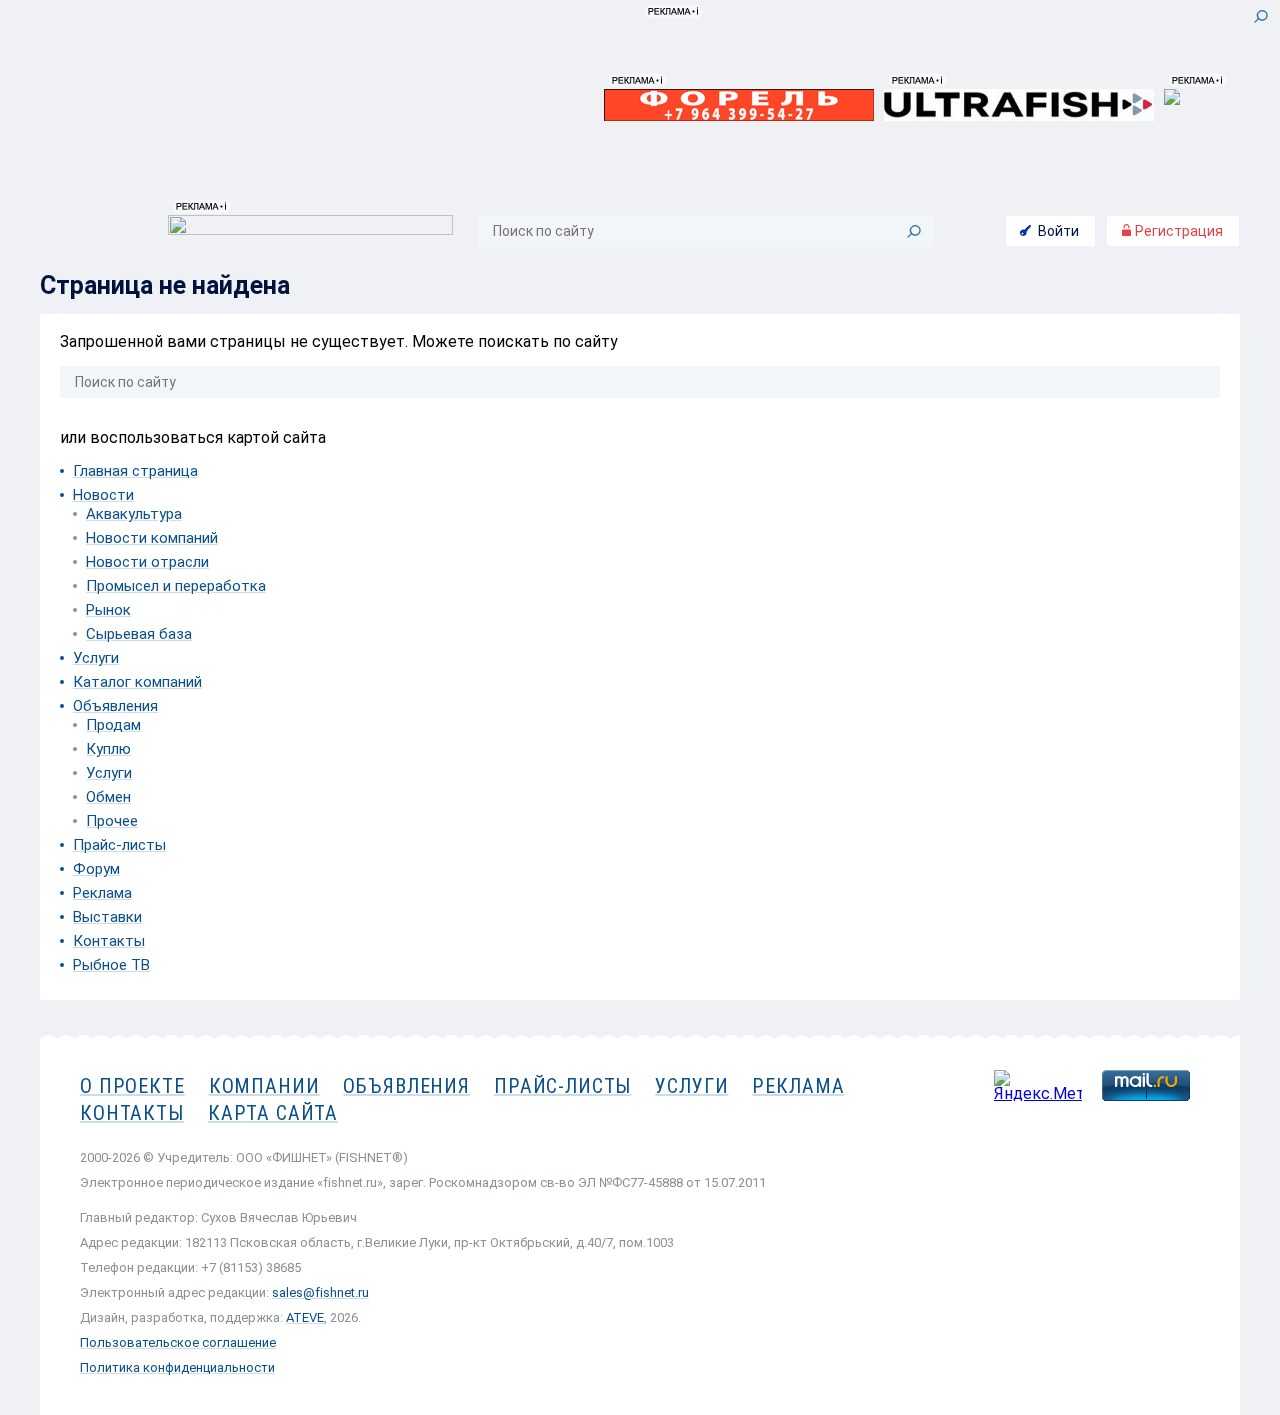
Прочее (112, 821)
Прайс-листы (119, 845)
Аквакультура (134, 514)
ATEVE (305, 1317)
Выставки (107, 917)
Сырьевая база (139, 634)
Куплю (108, 749)
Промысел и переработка (176, 586)
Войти (1058, 231)
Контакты (109, 941)
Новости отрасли (147, 562)
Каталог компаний (137, 682)
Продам (113, 725)
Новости (103, 495)
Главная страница (135, 471)
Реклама (102, 893)
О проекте (132, 1086)
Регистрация (1177, 231)
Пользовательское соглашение (178, 1342)
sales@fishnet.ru (320, 1292)
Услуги (96, 658)
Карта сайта (273, 1113)
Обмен (108, 797)
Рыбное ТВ (111, 965)
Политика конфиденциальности (177, 1367)
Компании (264, 1086)
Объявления (115, 706)
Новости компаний (152, 538)
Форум (96, 869)
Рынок (108, 610)
